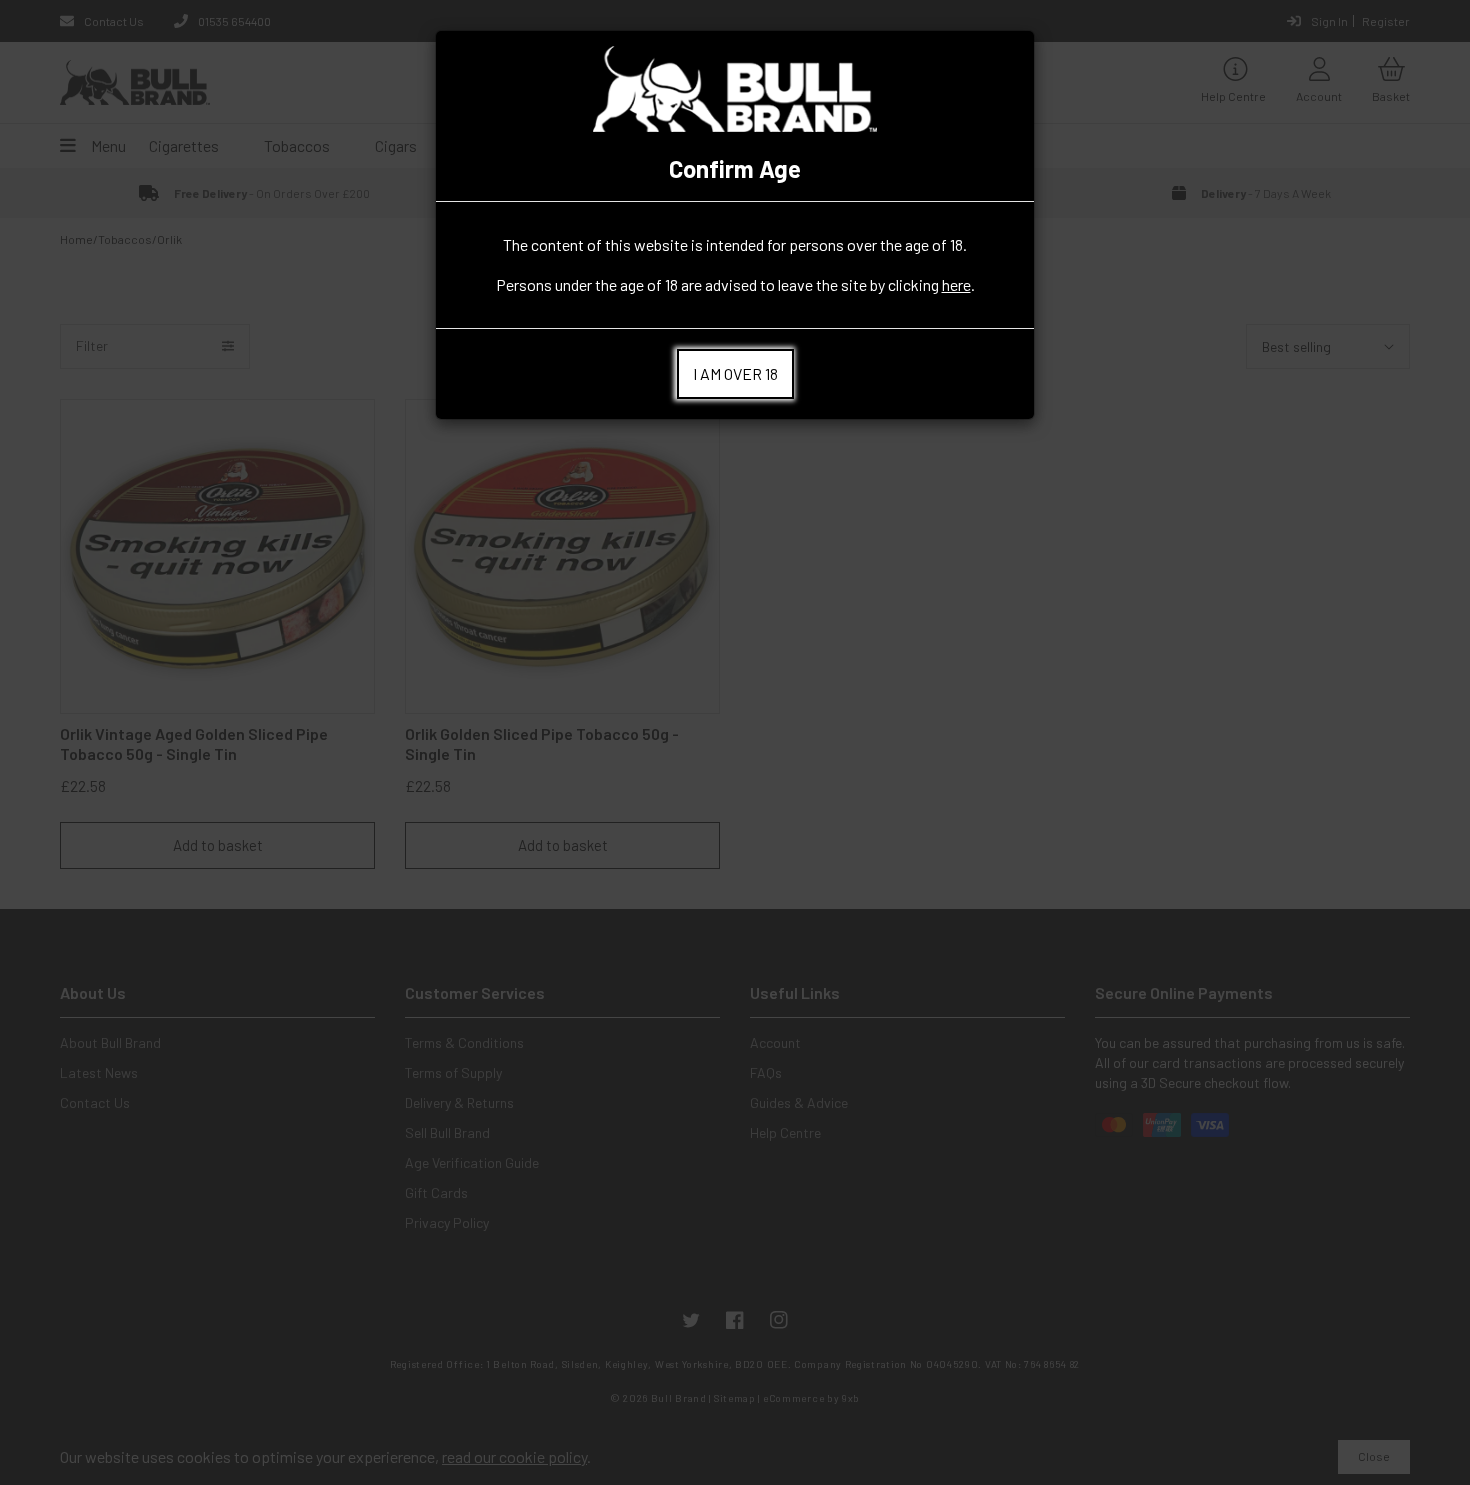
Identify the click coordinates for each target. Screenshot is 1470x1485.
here (956, 284)
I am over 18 (735, 373)
